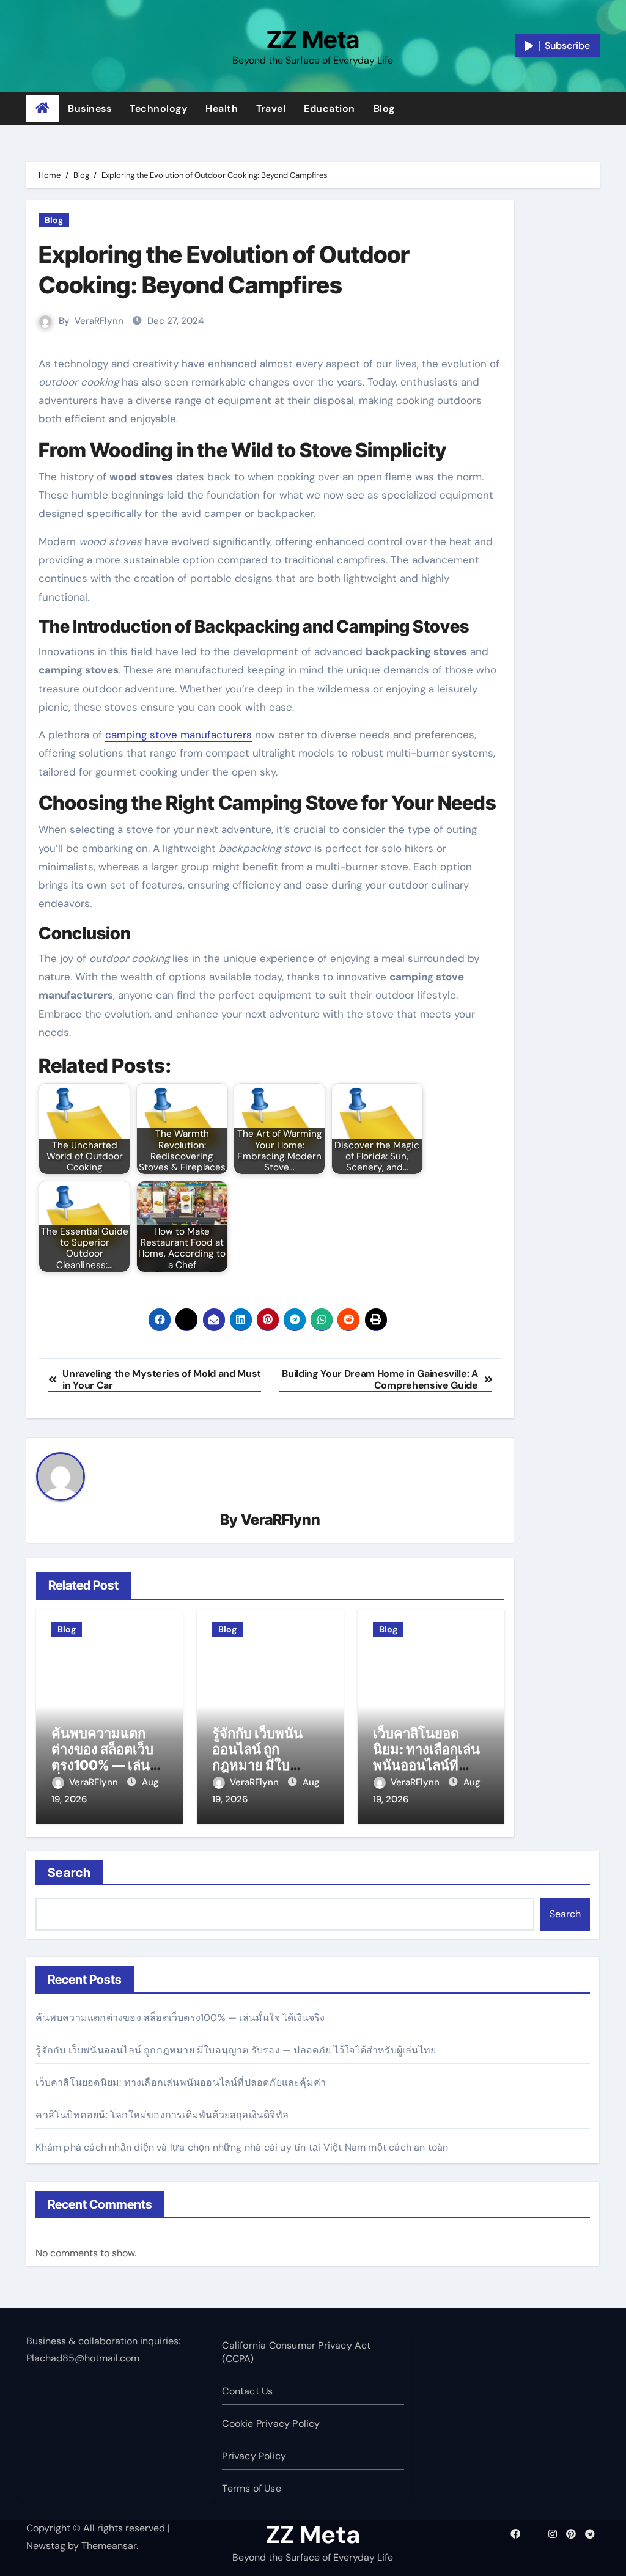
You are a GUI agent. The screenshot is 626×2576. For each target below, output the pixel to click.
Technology (158, 108)
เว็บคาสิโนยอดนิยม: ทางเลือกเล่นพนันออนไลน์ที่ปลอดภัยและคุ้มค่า (427, 1757)
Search (69, 1873)
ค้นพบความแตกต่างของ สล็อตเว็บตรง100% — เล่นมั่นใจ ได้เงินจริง (102, 1757)
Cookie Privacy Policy (271, 2424)
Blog (384, 108)
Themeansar (109, 2546)
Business (90, 108)
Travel (271, 108)
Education (330, 108)
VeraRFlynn (99, 321)
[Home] (42, 109)
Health (222, 108)
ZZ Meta (313, 39)
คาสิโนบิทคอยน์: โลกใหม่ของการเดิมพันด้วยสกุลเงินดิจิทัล (162, 2115)
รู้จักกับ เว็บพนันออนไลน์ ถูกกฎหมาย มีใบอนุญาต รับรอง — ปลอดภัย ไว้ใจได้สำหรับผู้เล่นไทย (236, 2050)
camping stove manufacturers (179, 735)
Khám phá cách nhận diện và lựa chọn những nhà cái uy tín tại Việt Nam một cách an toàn (242, 2147)
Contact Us (247, 2391)
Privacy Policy (254, 2456)
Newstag (46, 2546)
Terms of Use (251, 2488)
